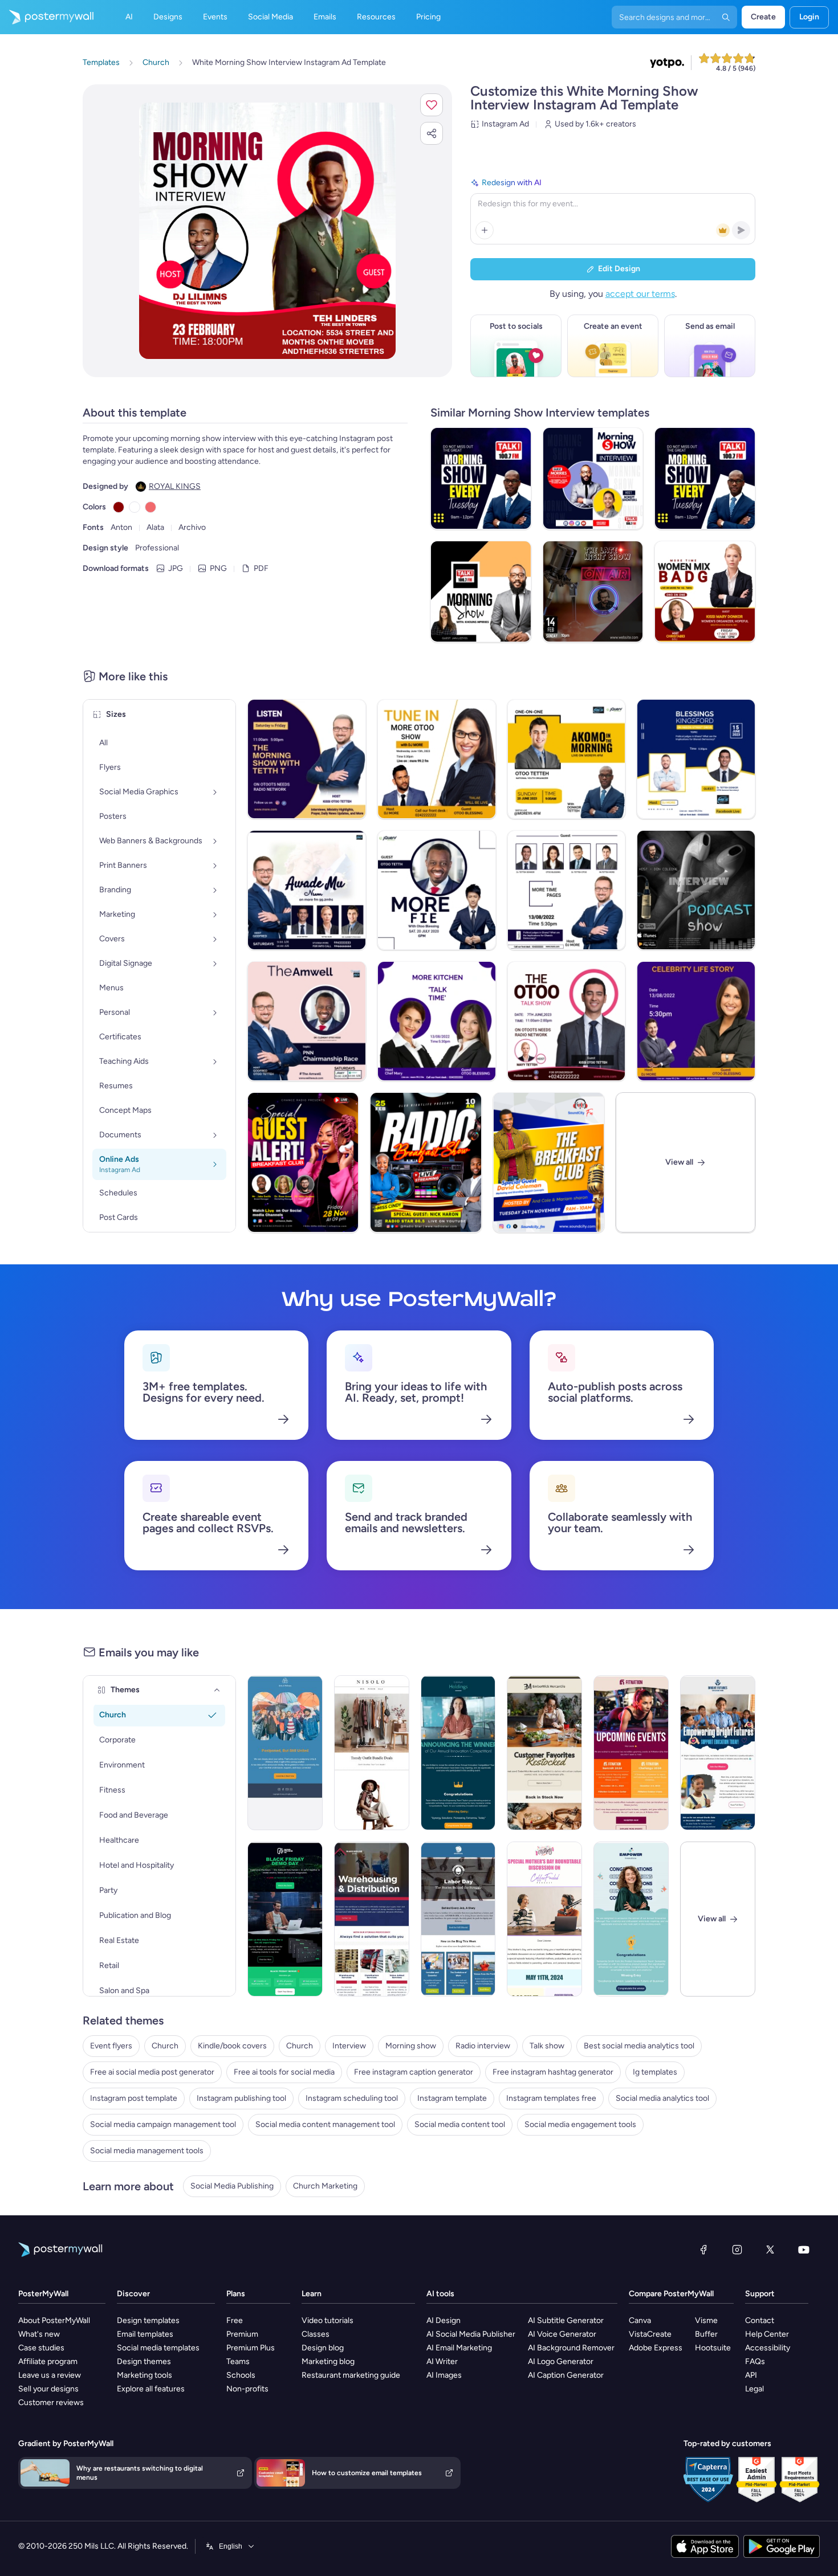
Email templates (145, 2334)
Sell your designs (48, 2389)
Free (235, 2320)
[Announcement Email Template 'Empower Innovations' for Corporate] (631, 1919)
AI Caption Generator (566, 2375)
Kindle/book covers (232, 2046)
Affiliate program (48, 2361)
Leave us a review (50, 2375)
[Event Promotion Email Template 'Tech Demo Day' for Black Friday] (285, 1919)
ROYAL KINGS (175, 486)
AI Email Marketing (459, 2348)
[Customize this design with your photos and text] (267, 231)
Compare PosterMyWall (671, 2294)
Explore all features (151, 2389)
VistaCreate (650, 2334)
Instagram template (452, 2098)
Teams (238, 2361)
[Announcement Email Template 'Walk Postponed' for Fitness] (285, 1753)
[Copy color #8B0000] (119, 507)
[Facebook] (703, 2250)
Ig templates (655, 2072)
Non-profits (247, 2389)
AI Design (444, 2320)
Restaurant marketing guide (351, 2375)
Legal (754, 2389)
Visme (706, 2320)
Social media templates (158, 2348)
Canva (640, 2320)
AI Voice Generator (562, 2334)
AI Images (444, 2375)
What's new (39, 2334)
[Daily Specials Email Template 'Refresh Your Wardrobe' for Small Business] (372, 1753)
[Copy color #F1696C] (150, 507)
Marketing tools (145, 2375)
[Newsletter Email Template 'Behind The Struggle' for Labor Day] (458, 1919)
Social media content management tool (325, 2124)
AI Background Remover (571, 2348)
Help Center (767, 2334)
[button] (432, 105)
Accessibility (768, 2348)
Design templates (148, 2320)
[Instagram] (737, 2250)
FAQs (755, 2361)
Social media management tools (147, 2151)
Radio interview (483, 2046)
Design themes (144, 2361)
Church (165, 2046)
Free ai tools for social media (284, 2072)
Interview (349, 2046)
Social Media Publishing (232, 2186)
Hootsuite (713, 2348)
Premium (242, 2334)
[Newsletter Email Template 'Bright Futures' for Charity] (718, 1753)
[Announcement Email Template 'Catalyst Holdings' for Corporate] (458, 1753)
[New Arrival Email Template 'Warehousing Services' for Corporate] (372, 1919)
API (751, 2375)
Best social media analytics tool (639, 2046)
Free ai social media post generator (152, 2072)
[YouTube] (804, 2250)
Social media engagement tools (580, 2124)
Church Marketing (325, 2186)
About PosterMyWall (54, 2320)
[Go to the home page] (47, 17)
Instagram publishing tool (241, 2098)
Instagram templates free (551, 2098)
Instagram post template (134, 2098)
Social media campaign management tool (163, 2124)
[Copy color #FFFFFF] (135, 507)
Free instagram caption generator (414, 2072)
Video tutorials (328, 2320)
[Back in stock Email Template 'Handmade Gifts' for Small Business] (544, 1753)
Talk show (547, 2046)
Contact (760, 2320)
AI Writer (442, 2361)
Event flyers (111, 2046)
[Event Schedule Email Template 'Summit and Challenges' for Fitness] (631, 1753)
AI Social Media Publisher (471, 2334)
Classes (316, 2334)
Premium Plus (251, 2348)
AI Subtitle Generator (566, 2320)
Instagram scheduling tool (352, 2098)
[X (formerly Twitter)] (770, 2250)
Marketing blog (328, 2361)
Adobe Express (656, 2348)
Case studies (41, 2348)
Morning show (411, 2046)
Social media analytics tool (662, 2098)
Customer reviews (51, 2403)
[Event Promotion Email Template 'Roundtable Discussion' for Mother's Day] (544, 1919)
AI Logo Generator (561, 2361)
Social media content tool (460, 2124)
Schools (241, 2375)
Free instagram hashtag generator (553, 2072)
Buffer (706, 2334)
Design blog (323, 2348)
